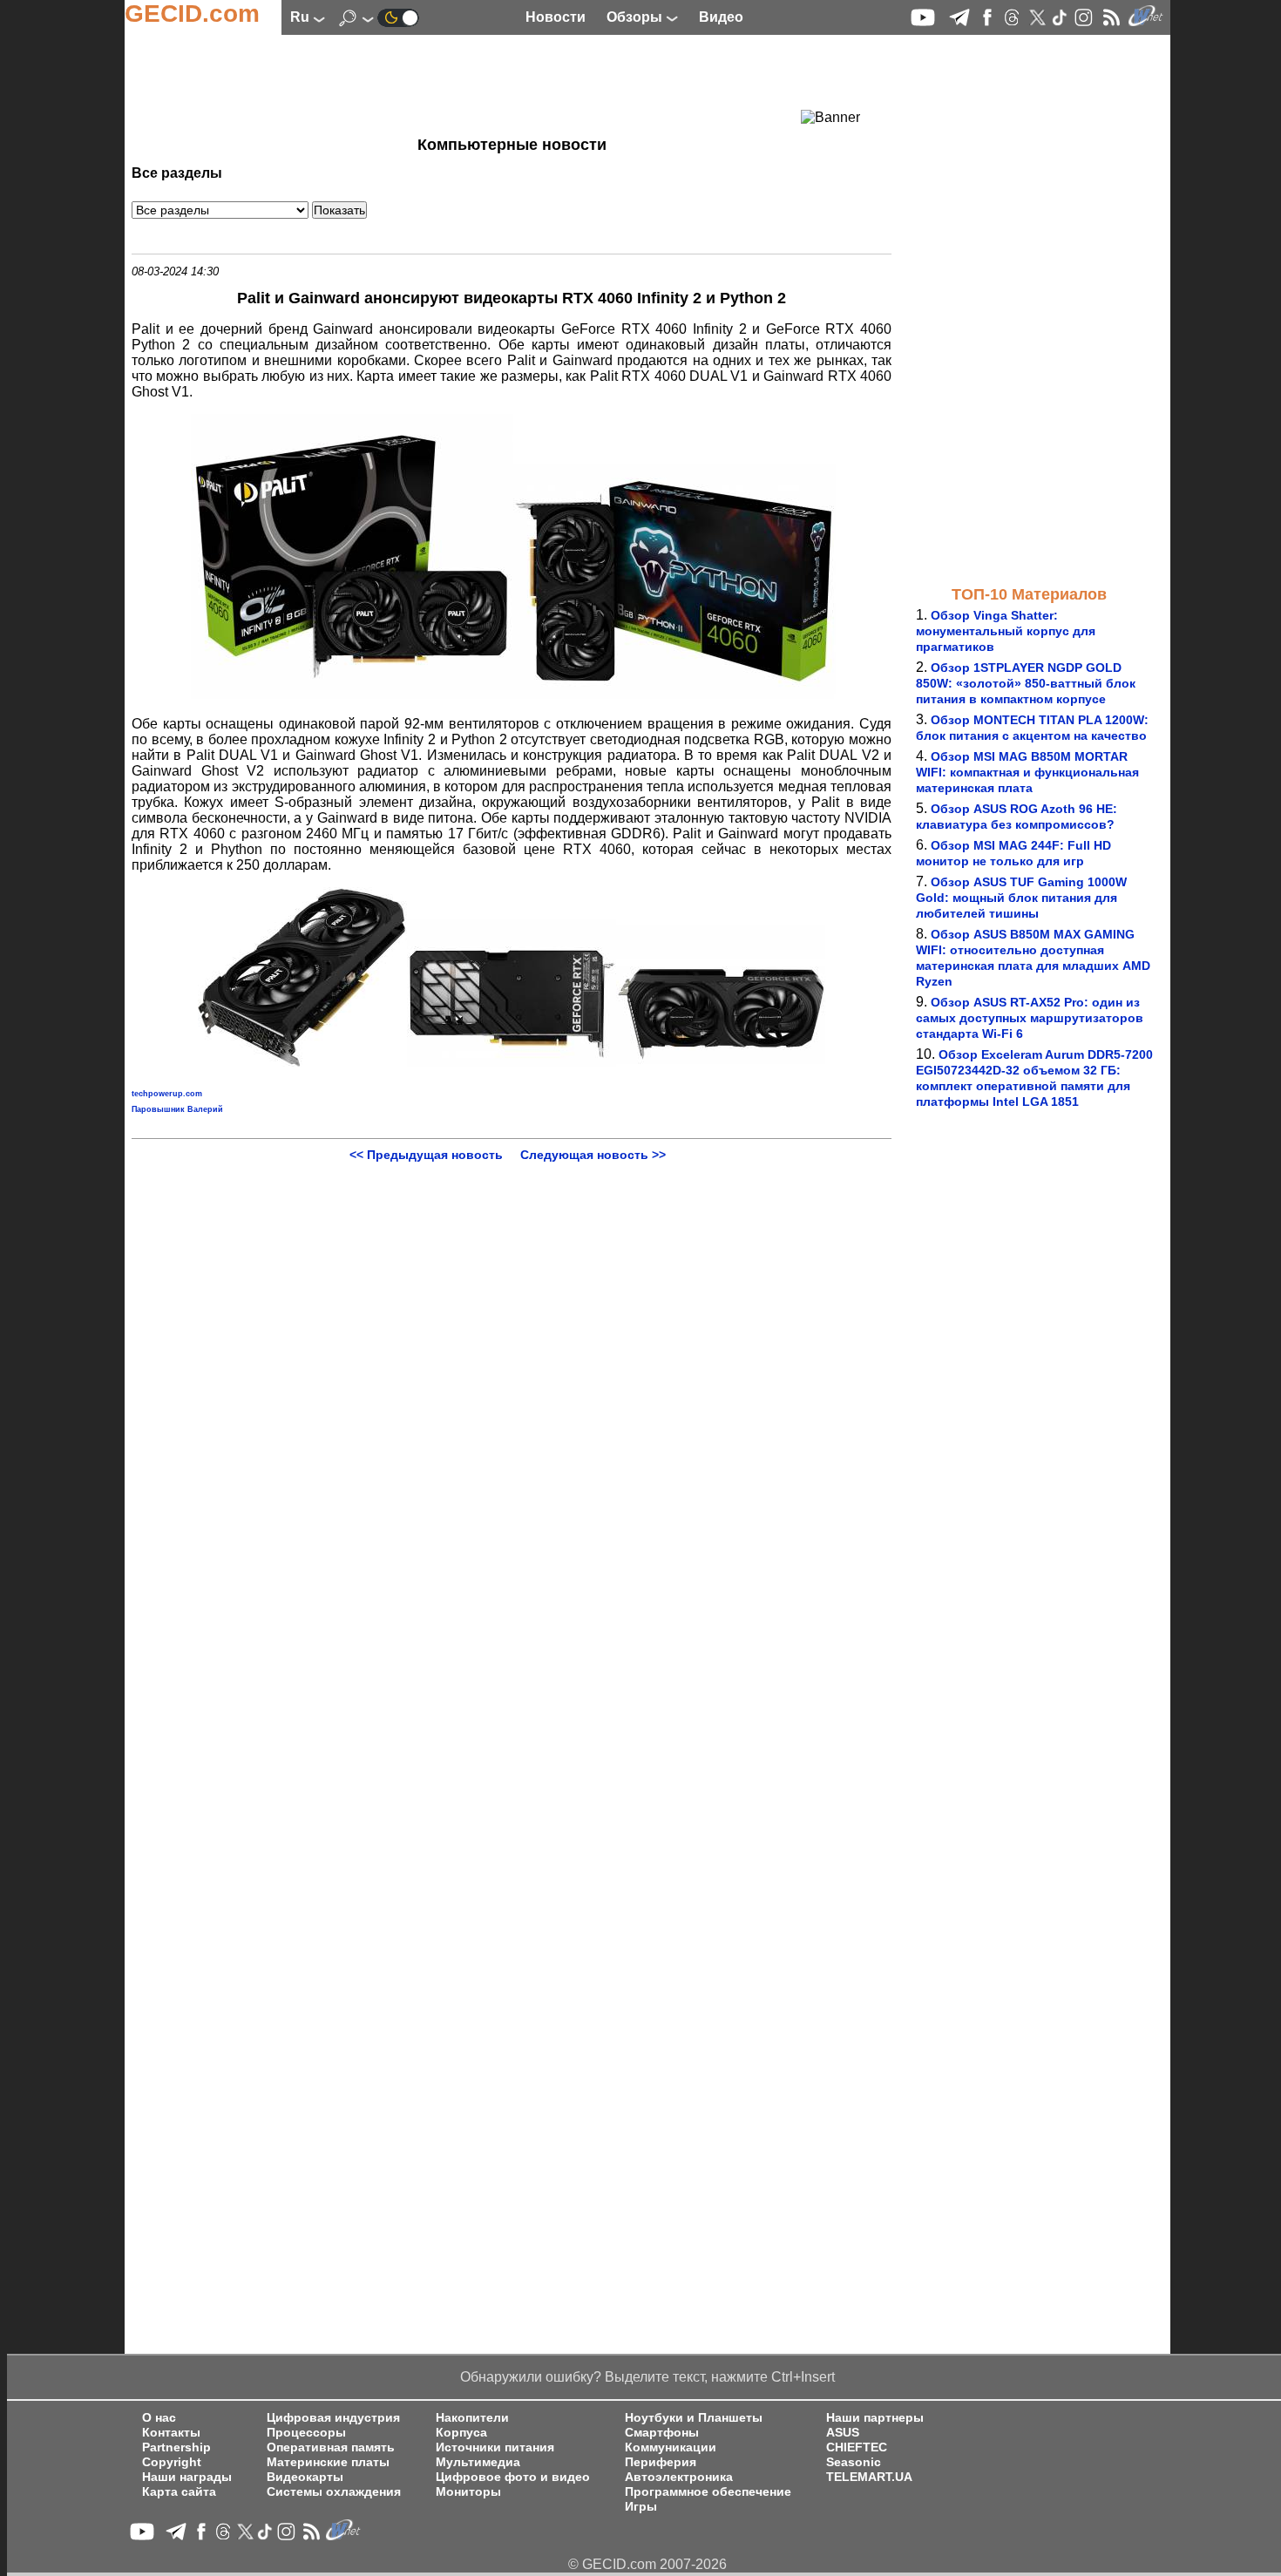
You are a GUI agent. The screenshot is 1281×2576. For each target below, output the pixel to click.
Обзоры (636, 17)
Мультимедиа (478, 2462)
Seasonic (854, 2462)
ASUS (843, 2433)
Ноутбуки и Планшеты (694, 2418)
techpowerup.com (167, 1094)
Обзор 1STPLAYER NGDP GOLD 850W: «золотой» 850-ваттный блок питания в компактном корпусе (1026, 683)
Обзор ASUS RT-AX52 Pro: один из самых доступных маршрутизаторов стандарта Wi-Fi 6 (1030, 1018)
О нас (159, 2418)
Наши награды (187, 2477)
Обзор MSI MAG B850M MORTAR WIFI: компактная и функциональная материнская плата (1027, 772)
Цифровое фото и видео (513, 2477)
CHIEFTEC (857, 2447)
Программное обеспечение (708, 2492)
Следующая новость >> (593, 1155)
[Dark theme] (398, 17)
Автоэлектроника (679, 2477)
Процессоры (306, 2433)
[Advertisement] (480, 83)
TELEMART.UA (869, 2477)
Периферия (661, 2462)
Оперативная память (331, 2447)
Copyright (172, 2462)
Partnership (176, 2447)
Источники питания (495, 2447)
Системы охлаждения (334, 2492)
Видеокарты (305, 2477)
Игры (641, 2507)
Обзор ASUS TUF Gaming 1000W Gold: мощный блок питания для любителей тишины (1021, 898)
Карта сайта (179, 2492)
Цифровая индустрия (333, 2418)
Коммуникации (671, 2447)
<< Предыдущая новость (426, 1155)
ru (302, 17)
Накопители (472, 2418)
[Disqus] (512, 1380)
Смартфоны (662, 2433)
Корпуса (461, 2433)
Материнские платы (328, 2462)
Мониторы (468, 2492)
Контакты (171, 2433)
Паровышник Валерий (177, 1109)
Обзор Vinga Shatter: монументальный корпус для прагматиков (1006, 631)
